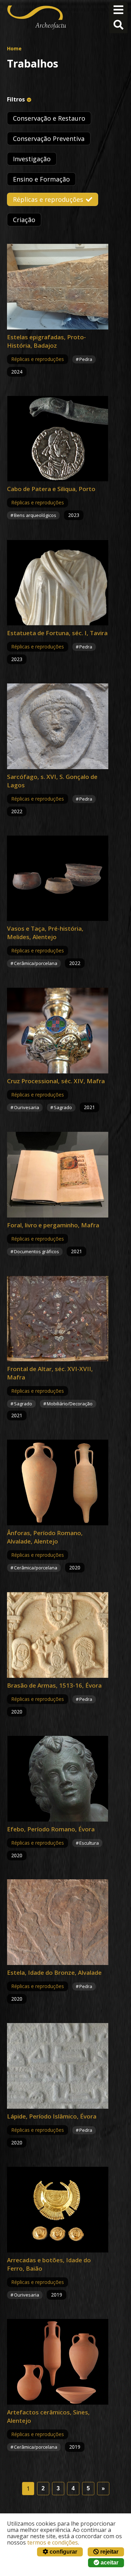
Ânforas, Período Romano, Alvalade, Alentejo (45, 1537)
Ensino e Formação (41, 179)
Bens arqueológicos (35, 515)
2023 (74, 515)
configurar (63, 2552)
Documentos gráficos (37, 1251)
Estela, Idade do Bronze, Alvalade (54, 1972)
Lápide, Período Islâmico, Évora (52, 2116)
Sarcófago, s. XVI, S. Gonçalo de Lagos (52, 781)
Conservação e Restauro (49, 118)
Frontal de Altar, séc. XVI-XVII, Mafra (50, 1373)
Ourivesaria (27, 1107)
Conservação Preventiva (49, 139)
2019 (57, 2295)
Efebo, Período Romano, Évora (51, 1829)
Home (14, 48)
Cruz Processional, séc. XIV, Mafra (56, 1081)
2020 (75, 1567)
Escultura (89, 1843)
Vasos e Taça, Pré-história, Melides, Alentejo (45, 933)
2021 (89, 1107)
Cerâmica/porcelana (36, 963)
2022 (17, 811)
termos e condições (53, 2542)
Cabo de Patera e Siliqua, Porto (51, 489)
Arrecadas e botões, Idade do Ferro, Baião (49, 2264)
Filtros (16, 99)
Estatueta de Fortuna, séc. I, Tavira (57, 633)
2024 (17, 372)
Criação (24, 220)
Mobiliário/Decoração (70, 1404)
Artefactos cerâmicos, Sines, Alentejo (48, 2416)
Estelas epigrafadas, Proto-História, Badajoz (46, 341)
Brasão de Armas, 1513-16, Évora (54, 1685)
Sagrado (63, 1107)
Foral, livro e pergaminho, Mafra (53, 1225)
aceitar (109, 2563)
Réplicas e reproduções (48, 199)
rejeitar (109, 2552)
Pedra (86, 359)
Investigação (32, 159)
